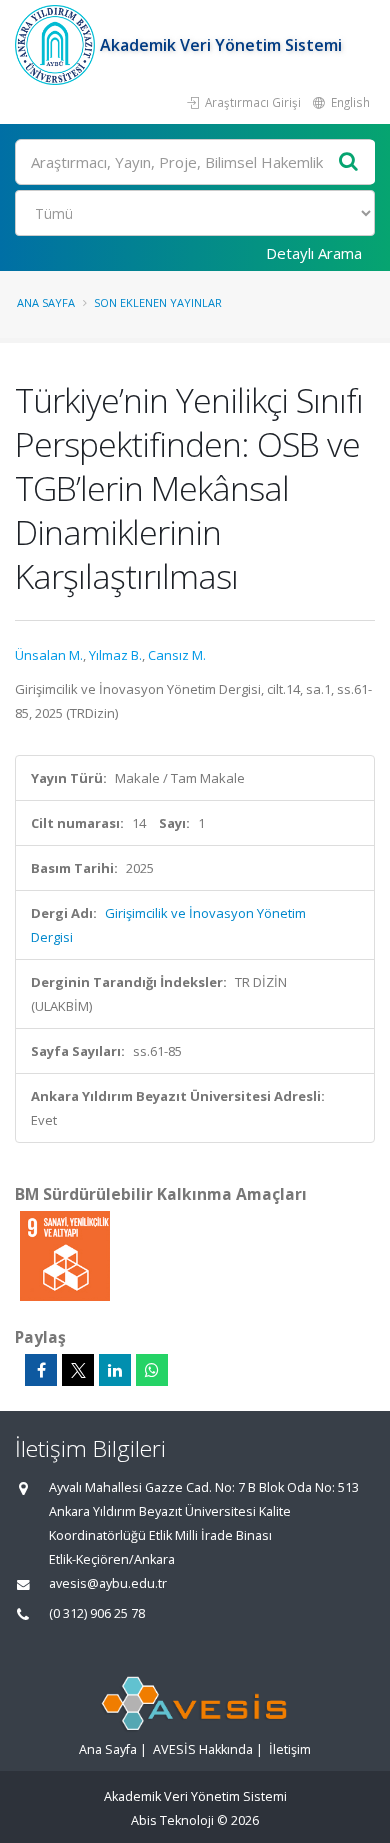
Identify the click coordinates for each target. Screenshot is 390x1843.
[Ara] (349, 162)
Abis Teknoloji (172, 1820)
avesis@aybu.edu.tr (108, 1583)
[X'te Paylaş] (78, 1370)
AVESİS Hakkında (203, 1749)
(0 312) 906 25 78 (97, 1613)
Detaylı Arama (314, 253)
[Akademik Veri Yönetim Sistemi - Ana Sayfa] (57, 45)
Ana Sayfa (46, 302)
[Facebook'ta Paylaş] (41, 1370)
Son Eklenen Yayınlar (158, 302)
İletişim (290, 1749)
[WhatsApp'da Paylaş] (152, 1370)
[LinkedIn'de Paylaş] (115, 1370)
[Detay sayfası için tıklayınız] (65, 1255)
